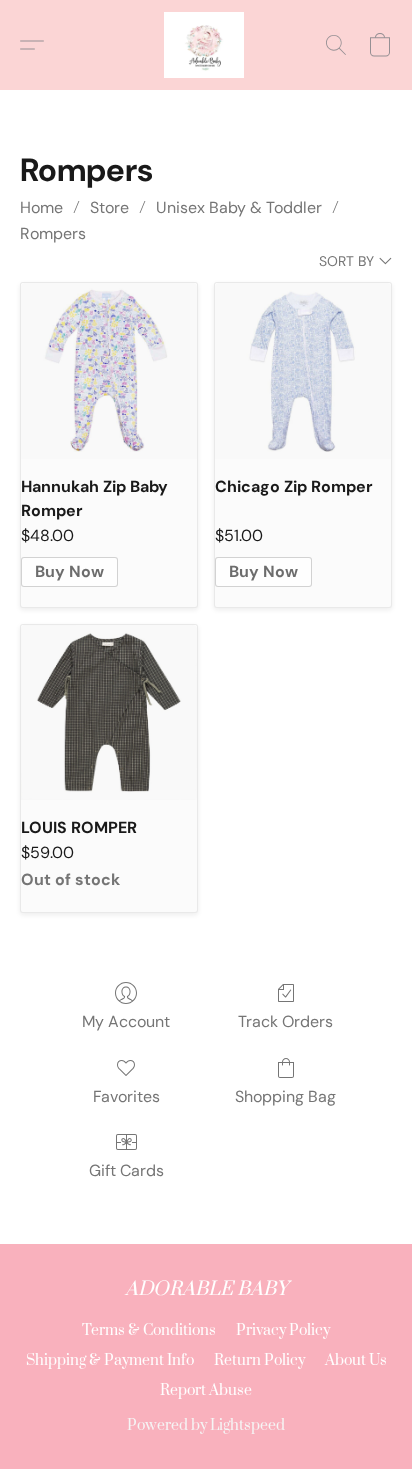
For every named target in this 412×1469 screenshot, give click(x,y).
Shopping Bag (285, 1096)
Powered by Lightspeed (206, 1425)
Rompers (53, 233)
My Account (126, 1021)
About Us (356, 1360)
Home (41, 207)
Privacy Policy (283, 1330)
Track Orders (285, 1021)
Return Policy (259, 1360)
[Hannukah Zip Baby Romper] (109, 371)
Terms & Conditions (149, 1330)
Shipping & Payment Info (110, 1360)
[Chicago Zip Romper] (303, 371)
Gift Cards (126, 1170)
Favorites (126, 1096)
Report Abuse (206, 1390)
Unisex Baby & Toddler (239, 207)
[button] (206, 45)
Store (109, 207)
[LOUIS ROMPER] (109, 713)
